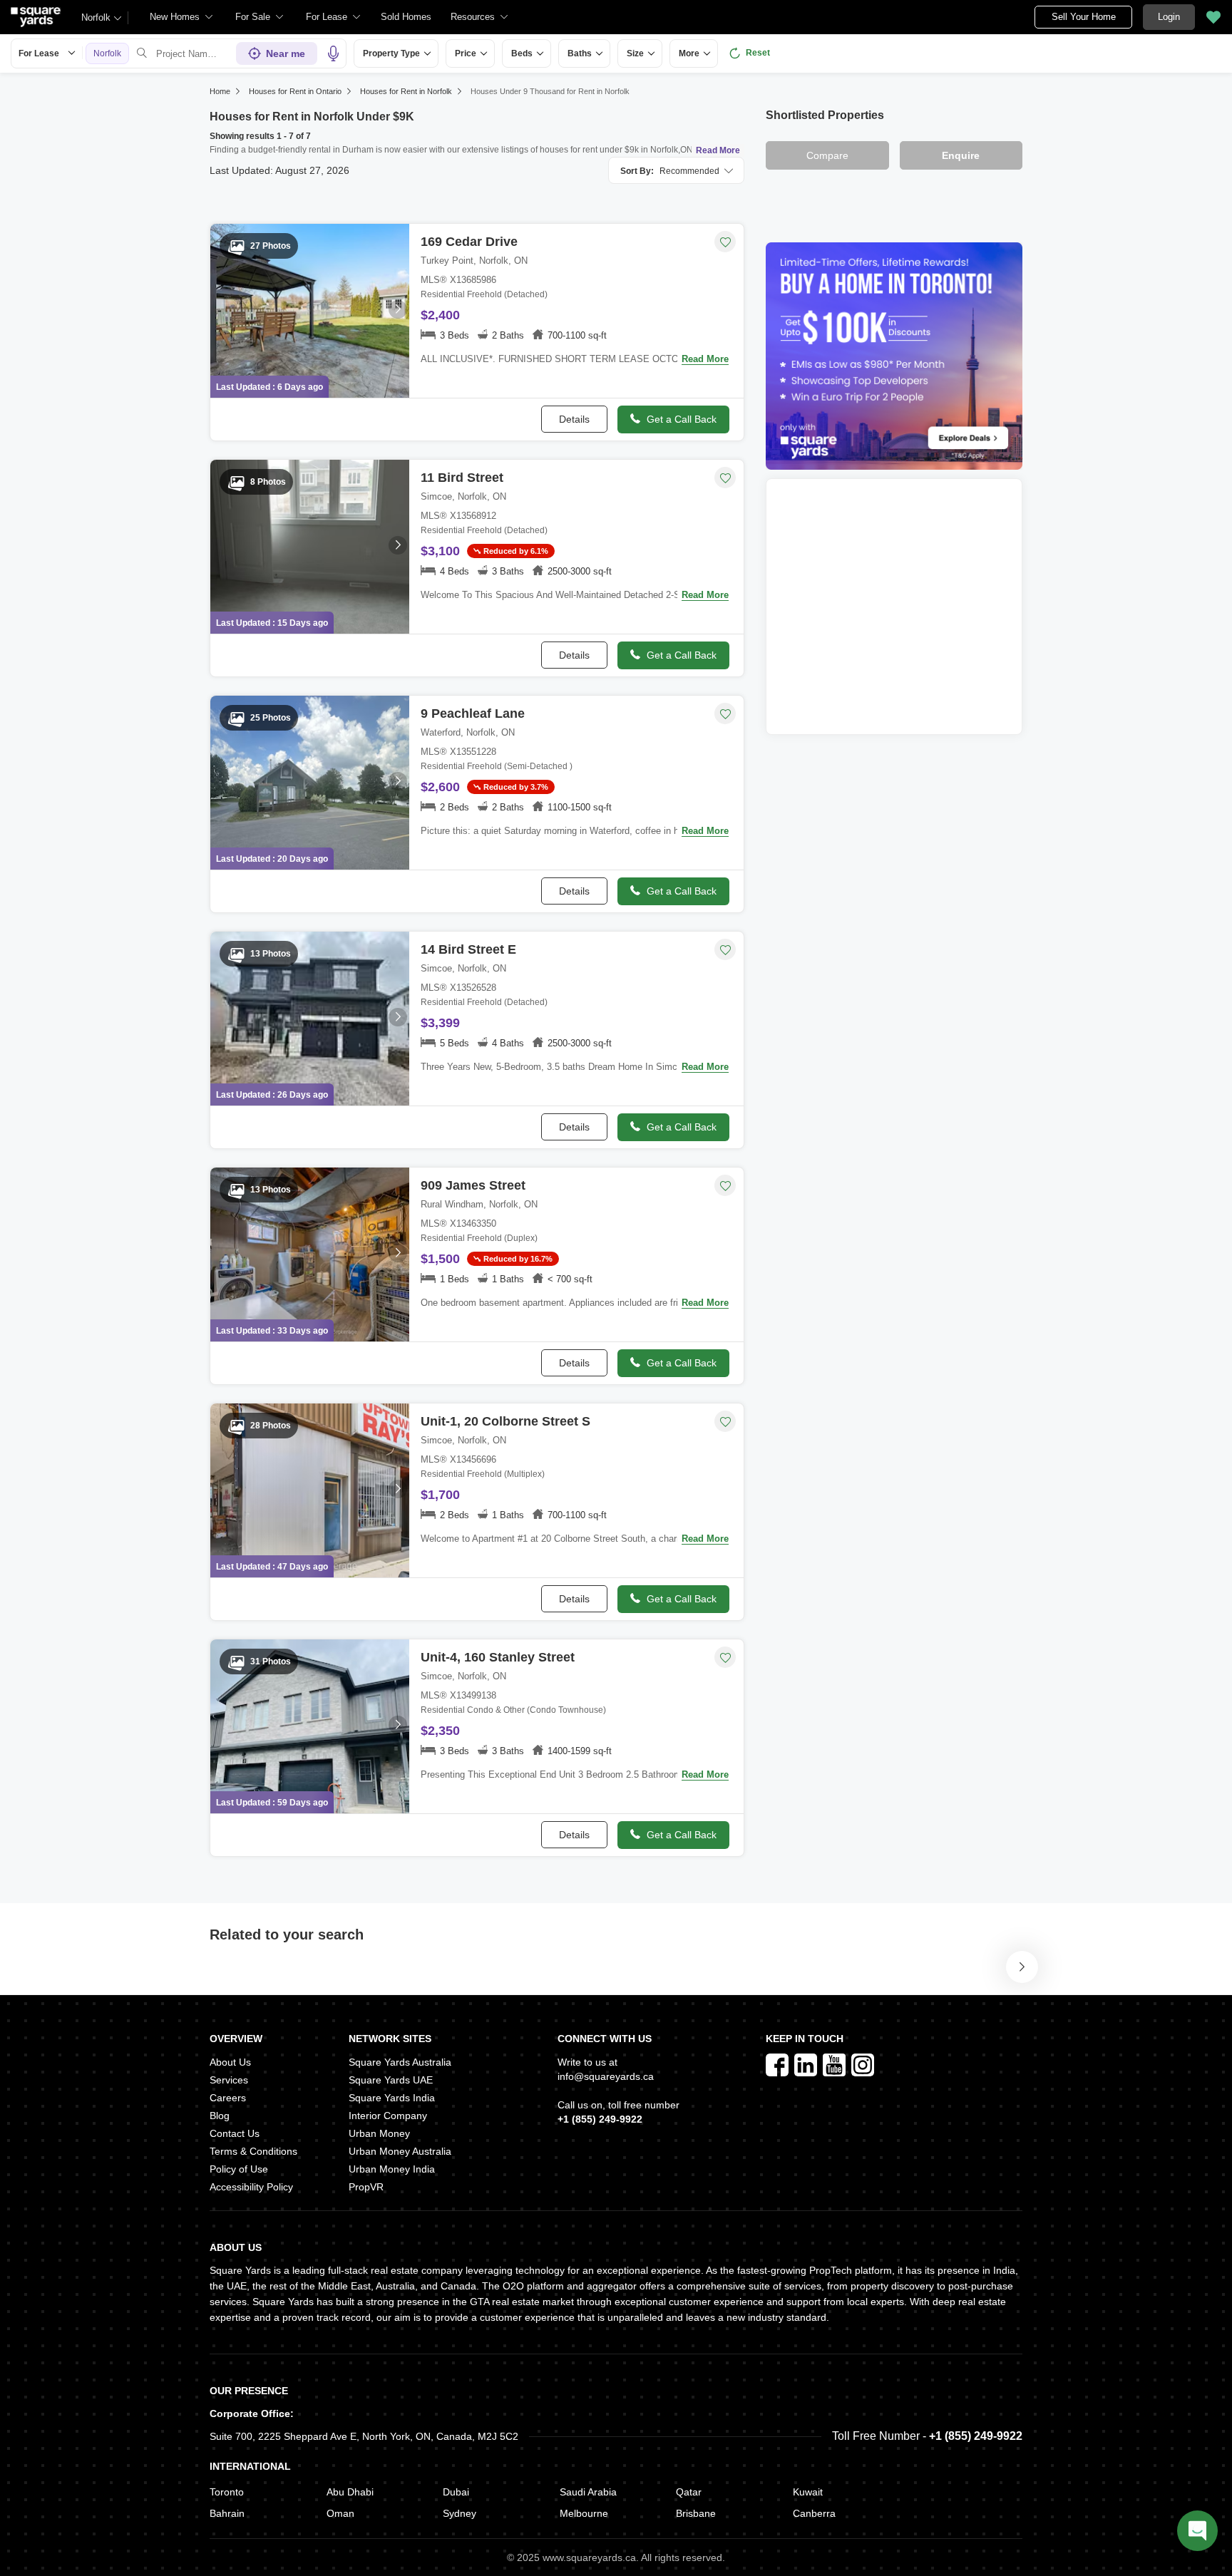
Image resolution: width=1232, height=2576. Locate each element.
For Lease (39, 53)
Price (466, 53)
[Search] (142, 53)
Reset (758, 53)
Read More (718, 150)
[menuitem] (182, 17)
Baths (580, 53)
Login (1169, 17)
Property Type (391, 53)
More (689, 53)
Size (635, 53)
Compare (827, 155)
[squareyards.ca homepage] (36, 17)
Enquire (961, 155)
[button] (406, 17)
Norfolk (96, 17)
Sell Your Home (1084, 17)
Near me (286, 53)
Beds (522, 53)
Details (574, 419)
